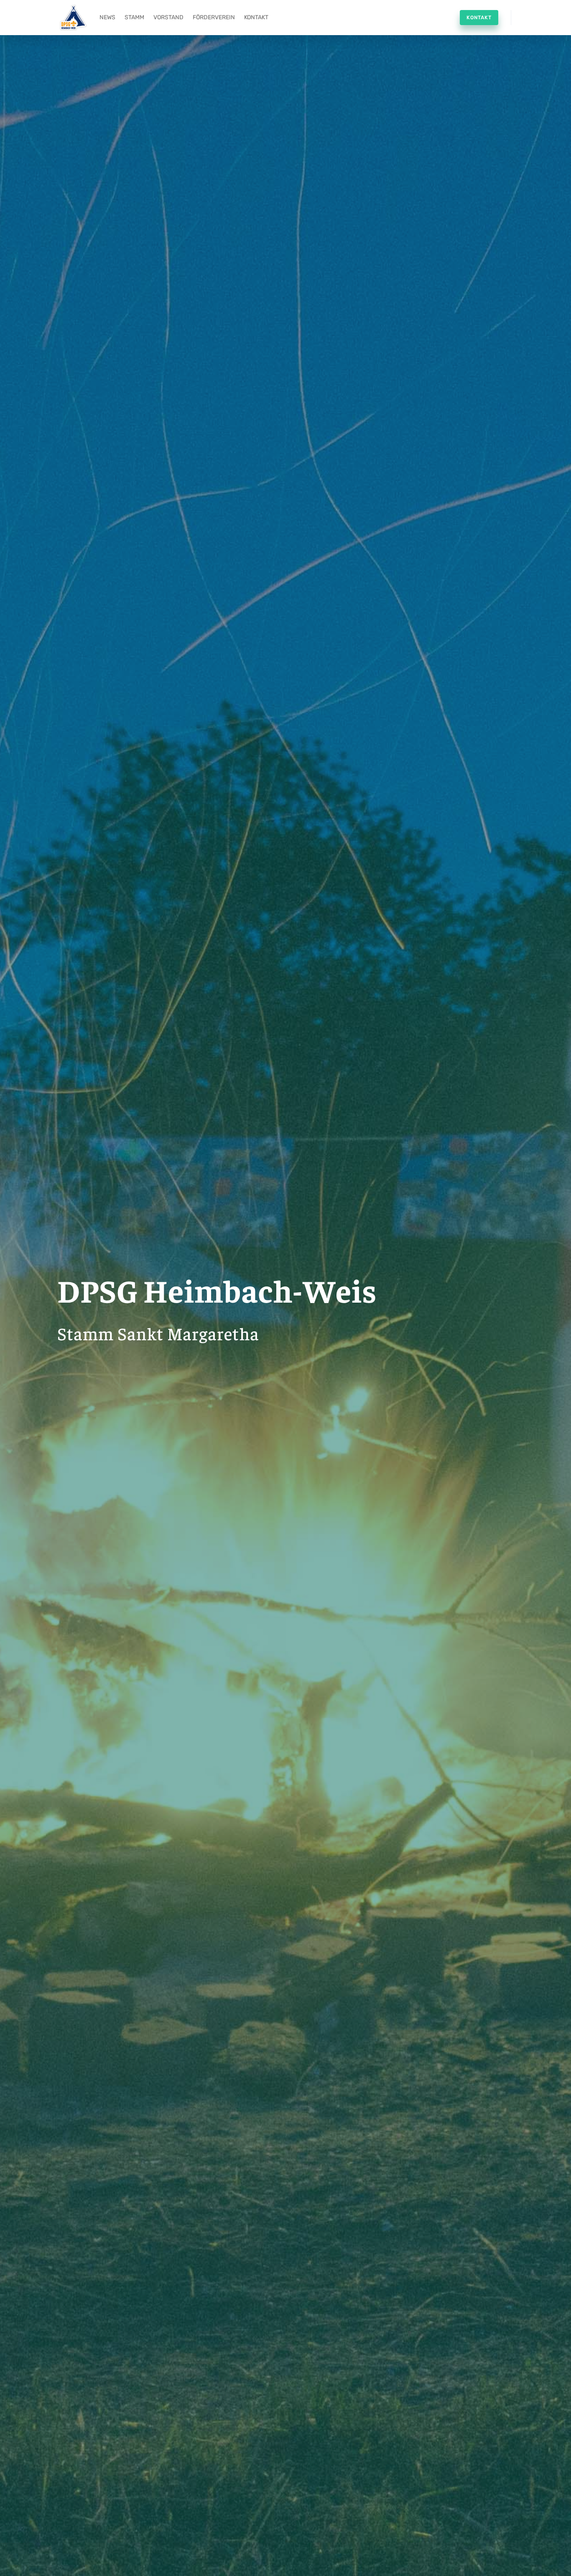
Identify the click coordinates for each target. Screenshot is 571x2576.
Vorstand (168, 17)
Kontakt (256, 17)
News (107, 17)
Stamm (134, 17)
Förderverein (214, 17)
